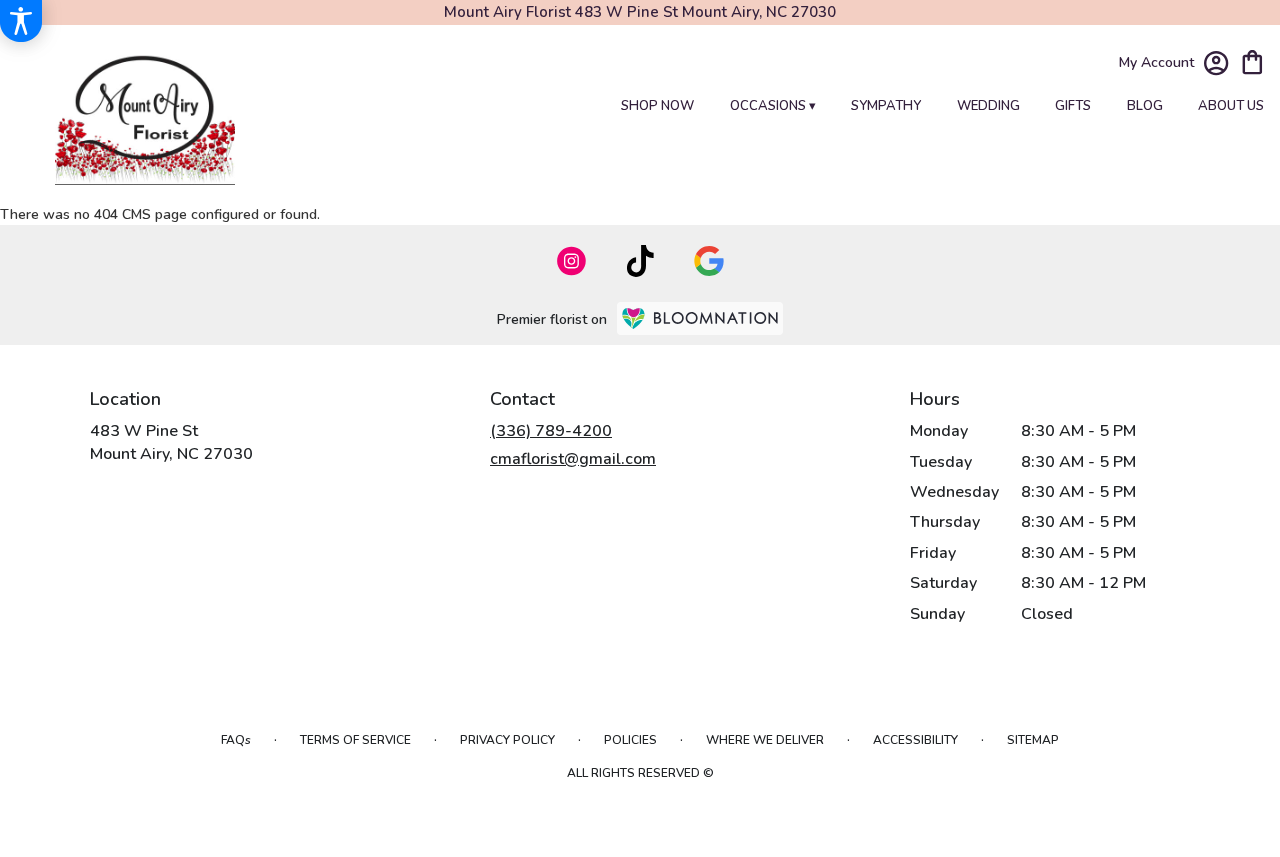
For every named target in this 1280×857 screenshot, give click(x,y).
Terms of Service (355, 740)
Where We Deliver (765, 740)
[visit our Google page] (709, 261)
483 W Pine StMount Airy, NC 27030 (171, 442)
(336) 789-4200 (551, 431)
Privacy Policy (507, 740)
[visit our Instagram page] (572, 261)
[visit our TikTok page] (640, 261)
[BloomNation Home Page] (700, 318)
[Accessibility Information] (21, 21)
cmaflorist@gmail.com (573, 459)
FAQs (236, 740)
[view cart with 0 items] (1252, 60)
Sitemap (1033, 740)
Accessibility (915, 740)
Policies (630, 740)
